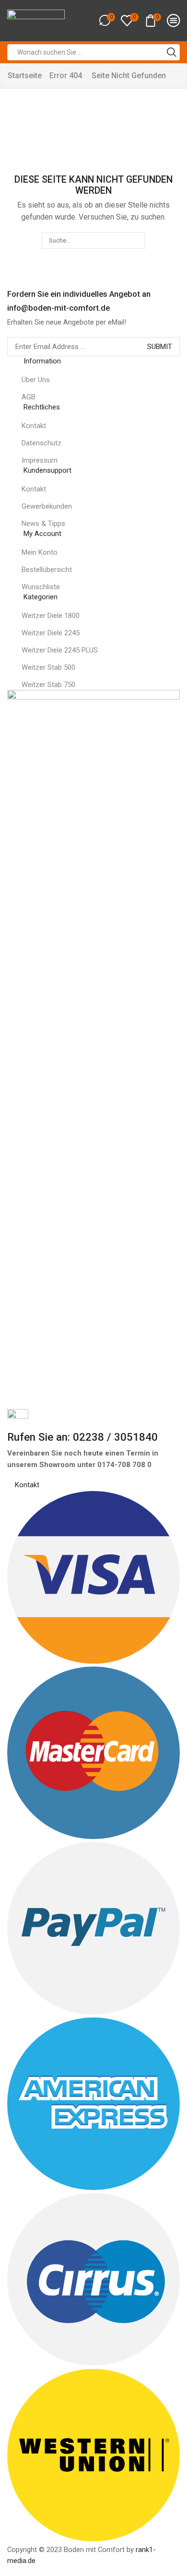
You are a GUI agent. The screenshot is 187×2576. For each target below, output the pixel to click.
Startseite (25, 76)
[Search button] (172, 52)
